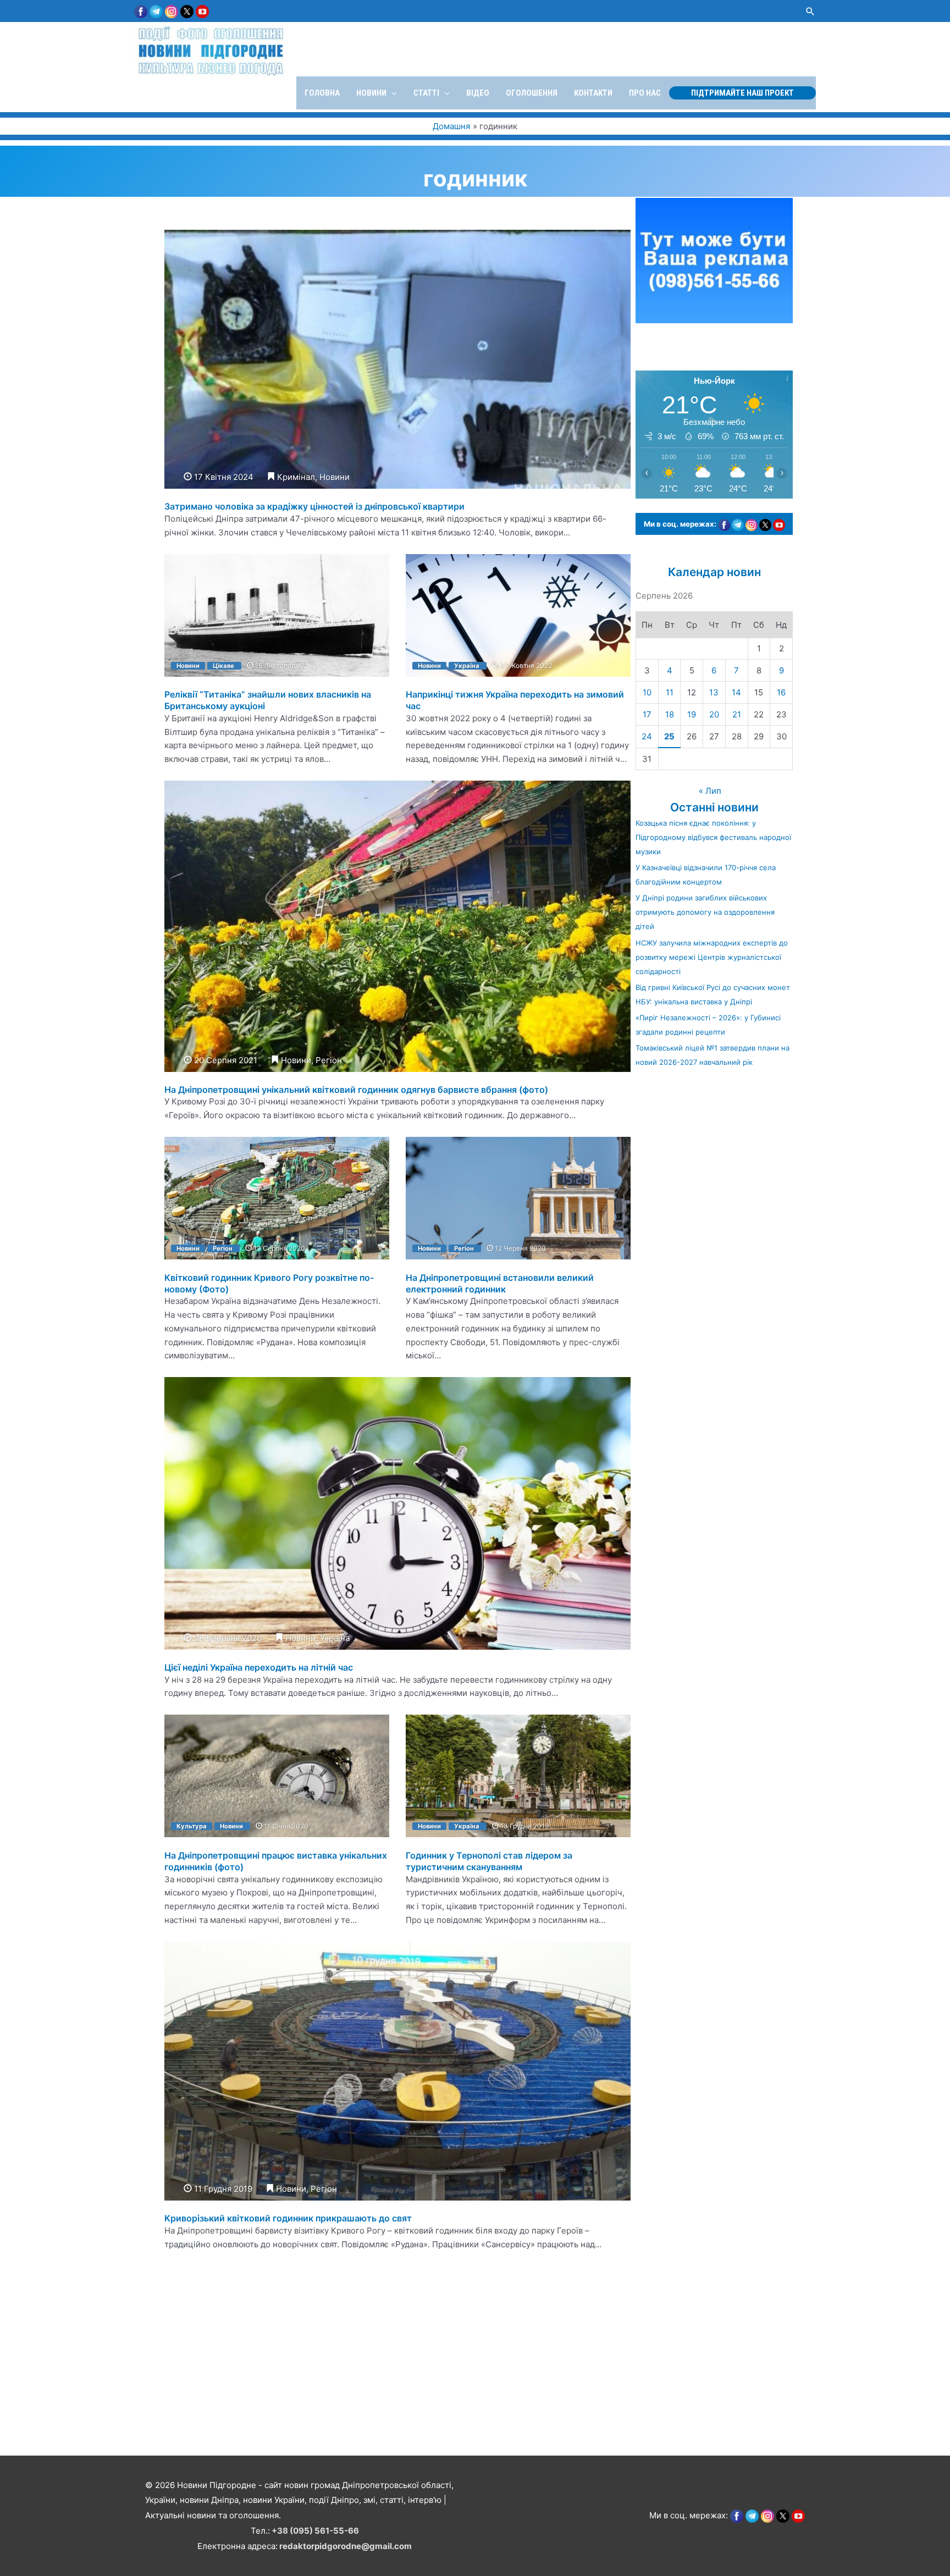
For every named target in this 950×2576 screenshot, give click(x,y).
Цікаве (223, 666)
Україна (467, 666)
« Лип (710, 791)
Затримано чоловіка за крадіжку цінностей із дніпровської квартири (314, 506)
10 (647, 692)
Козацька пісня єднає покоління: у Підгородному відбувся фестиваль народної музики (713, 837)
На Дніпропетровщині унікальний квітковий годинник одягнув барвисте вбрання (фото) (356, 1090)
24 (647, 736)
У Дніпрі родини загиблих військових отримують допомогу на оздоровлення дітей (705, 912)
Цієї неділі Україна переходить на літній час (259, 1667)
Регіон (329, 1060)
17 (647, 714)
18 (670, 714)
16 (781, 692)
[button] (810, 11)
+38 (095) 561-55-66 (315, 2531)
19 (692, 714)
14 (736, 692)
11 (670, 692)
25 (669, 736)
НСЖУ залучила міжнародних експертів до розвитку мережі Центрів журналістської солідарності (712, 957)
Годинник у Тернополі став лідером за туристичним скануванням (489, 1861)
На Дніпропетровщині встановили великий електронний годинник (500, 1283)
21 (737, 714)
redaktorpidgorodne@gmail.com (346, 2546)
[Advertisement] (330, 2376)
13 (714, 692)
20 (714, 714)
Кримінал (296, 477)
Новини (335, 477)
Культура (192, 1826)
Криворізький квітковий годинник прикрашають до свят (288, 2218)
